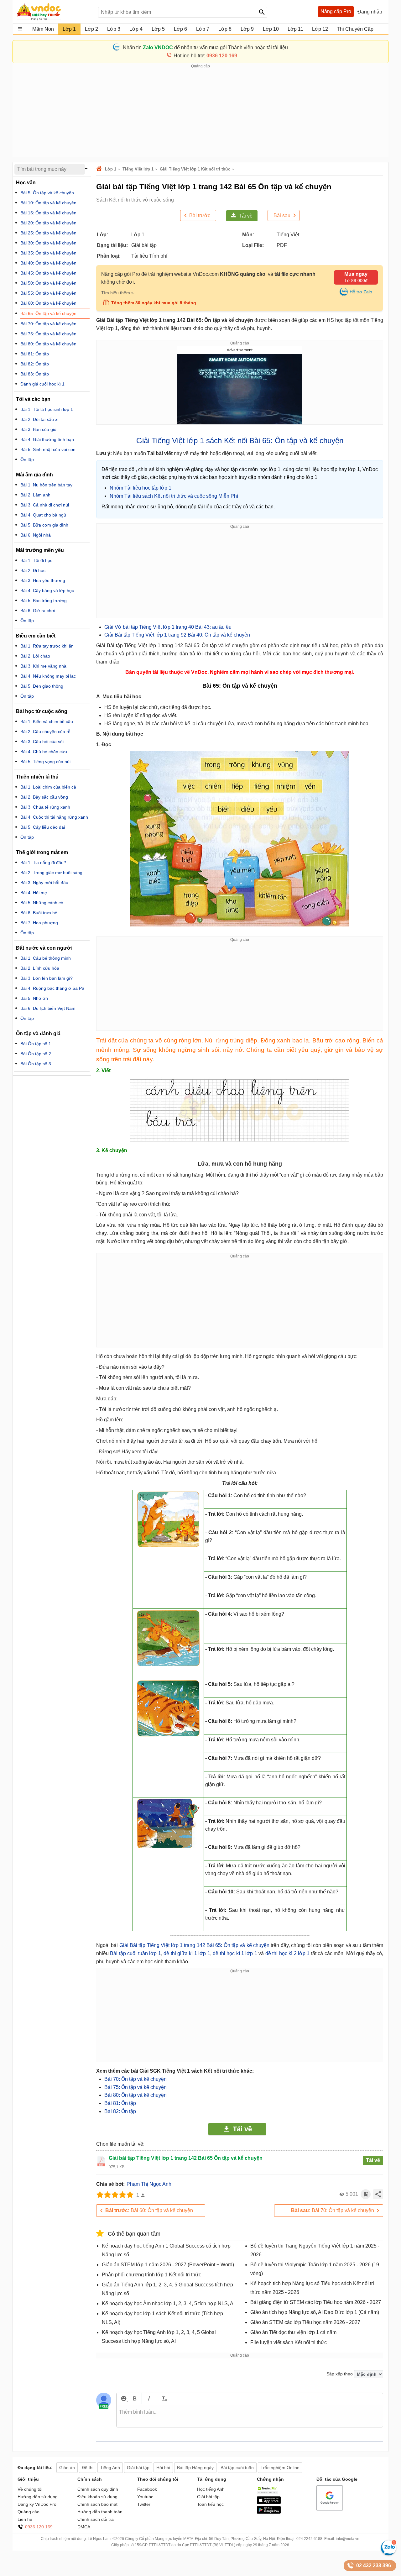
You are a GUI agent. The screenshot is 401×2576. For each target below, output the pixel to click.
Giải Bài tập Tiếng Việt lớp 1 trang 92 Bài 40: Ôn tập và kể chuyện (177, 635)
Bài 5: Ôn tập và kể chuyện (47, 193)
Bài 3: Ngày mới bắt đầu (44, 883)
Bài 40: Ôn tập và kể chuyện (48, 263)
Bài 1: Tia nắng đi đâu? (43, 863)
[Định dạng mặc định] (163, 2398)
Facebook (147, 2489)
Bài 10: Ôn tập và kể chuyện (48, 203)
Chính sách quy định (98, 2489)
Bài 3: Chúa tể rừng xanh (45, 807)
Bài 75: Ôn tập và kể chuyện (135, 2087)
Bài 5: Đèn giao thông (42, 686)
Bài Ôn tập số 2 (36, 1054)
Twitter (144, 2504)
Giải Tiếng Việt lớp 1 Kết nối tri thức (195, 169)
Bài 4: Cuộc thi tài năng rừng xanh (54, 817)
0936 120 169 (39, 2527)
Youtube (145, 2497)
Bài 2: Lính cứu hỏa (40, 968)
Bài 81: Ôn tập (120, 2103)
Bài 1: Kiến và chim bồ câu (47, 721)
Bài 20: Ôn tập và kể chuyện (48, 223)
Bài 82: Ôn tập (120, 2111)
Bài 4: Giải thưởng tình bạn (47, 439)
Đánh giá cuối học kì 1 (42, 384)
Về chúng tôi (30, 2489)
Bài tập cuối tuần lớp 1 (135, 1953)
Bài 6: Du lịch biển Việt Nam (48, 1008)
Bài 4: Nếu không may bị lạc (48, 676)
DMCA (84, 2527)
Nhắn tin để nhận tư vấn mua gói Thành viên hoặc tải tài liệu (205, 47)
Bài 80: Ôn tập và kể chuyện (135, 2095)
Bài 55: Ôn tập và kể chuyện (48, 293)
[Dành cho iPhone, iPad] (269, 2502)
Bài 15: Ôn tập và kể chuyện (48, 213)
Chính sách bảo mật (97, 2504)
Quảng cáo (29, 2512)
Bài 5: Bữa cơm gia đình (44, 525)
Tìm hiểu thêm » (117, 293)
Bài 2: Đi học (33, 570)
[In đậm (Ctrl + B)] (135, 2398)
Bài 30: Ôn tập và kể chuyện (48, 243)
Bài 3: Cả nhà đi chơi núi (45, 505)
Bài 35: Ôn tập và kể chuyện (48, 253)
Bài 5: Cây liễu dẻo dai (43, 827)
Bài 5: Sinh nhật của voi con (48, 449)
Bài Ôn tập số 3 (36, 1064)
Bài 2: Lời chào (35, 656)
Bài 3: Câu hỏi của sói (42, 742)
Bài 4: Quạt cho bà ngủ (43, 515)
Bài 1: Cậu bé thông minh (46, 958)
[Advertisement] (200, 113)
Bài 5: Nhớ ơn (34, 998)
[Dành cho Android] (269, 2512)
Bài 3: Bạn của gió (38, 429)
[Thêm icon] (124, 2398)
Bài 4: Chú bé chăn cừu (44, 752)
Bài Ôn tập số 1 (36, 1044)
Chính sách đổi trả (96, 2519)
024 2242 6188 (309, 2539)
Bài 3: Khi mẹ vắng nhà (43, 666)
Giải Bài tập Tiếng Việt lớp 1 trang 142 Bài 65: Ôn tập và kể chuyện (194, 1945)
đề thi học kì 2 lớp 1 (288, 1953)
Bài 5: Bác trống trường (44, 601)
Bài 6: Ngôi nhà (36, 535)
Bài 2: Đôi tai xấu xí (39, 419)
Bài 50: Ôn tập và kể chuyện (48, 283)
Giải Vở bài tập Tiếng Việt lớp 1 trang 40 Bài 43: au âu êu (168, 627)
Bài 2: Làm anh (35, 495)
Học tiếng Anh (211, 2489)
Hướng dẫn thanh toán (100, 2512)
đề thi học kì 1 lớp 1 (235, 1953)
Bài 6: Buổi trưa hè (39, 913)
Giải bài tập (208, 2497)
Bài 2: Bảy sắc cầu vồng (44, 797)
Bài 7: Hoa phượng (39, 923)
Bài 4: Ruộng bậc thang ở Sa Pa (52, 988)
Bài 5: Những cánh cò (42, 903)
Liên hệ (25, 2519)
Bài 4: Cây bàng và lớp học (47, 590)
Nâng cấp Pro (336, 11)
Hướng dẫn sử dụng (38, 2497)
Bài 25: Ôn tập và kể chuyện (48, 233)
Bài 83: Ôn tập (35, 374)
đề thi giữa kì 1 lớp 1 (187, 1953)
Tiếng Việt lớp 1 (138, 169)
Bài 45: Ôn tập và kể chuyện (48, 273)
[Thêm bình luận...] (250, 2416)
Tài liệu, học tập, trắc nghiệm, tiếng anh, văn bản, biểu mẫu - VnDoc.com (54, 12)
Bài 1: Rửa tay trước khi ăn (47, 646)
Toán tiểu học (210, 2504)
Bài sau (282, 215)
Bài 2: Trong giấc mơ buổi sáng (51, 873)
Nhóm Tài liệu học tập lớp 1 (141, 488)
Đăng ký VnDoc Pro (37, 2504)
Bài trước (200, 215)
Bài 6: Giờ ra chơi (38, 611)
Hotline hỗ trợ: (205, 56)
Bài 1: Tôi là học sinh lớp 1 (47, 409)
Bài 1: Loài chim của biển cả (48, 787)
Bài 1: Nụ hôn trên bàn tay (46, 485)
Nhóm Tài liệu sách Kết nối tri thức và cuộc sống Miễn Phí (174, 496)
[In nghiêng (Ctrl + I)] (149, 2398)
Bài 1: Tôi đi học (36, 560)
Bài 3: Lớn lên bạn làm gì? (47, 978)
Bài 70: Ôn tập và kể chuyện (135, 2079)
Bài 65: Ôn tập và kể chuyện (48, 313)
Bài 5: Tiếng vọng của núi (45, 762)
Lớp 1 (111, 169)
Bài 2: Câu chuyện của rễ (45, 732)
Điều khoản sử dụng (97, 2497)
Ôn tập (27, 459)
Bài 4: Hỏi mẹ (34, 893)
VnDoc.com (100, 169)
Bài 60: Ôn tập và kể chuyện (149, 2210)
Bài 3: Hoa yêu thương (43, 580)
